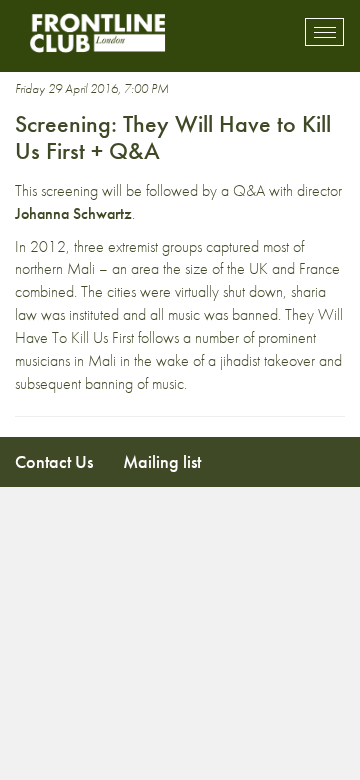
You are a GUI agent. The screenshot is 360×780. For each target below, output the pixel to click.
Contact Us (54, 461)
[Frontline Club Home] (97, 32)
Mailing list (162, 461)
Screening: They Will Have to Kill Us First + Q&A (173, 136)
